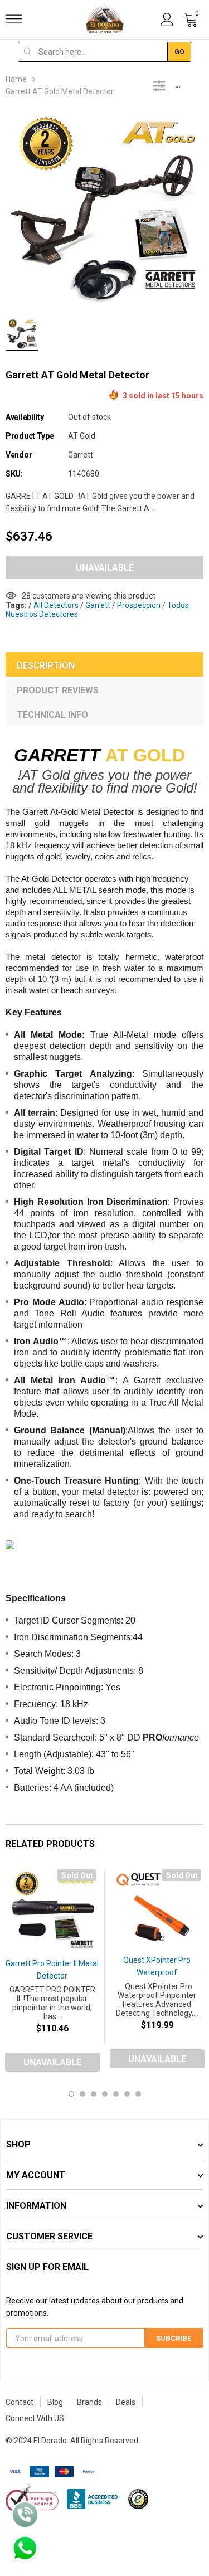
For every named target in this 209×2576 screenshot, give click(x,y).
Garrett (81, 455)
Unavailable (105, 568)
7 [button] (138, 2094)
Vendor (19, 455)
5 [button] (116, 2094)
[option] (104, 210)
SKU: (14, 474)
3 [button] (94, 2094)
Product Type (30, 436)
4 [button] (105, 2094)
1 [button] (71, 2094)
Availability (25, 417)
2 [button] (82, 2094)
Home (16, 79)
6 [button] (127, 2094)
